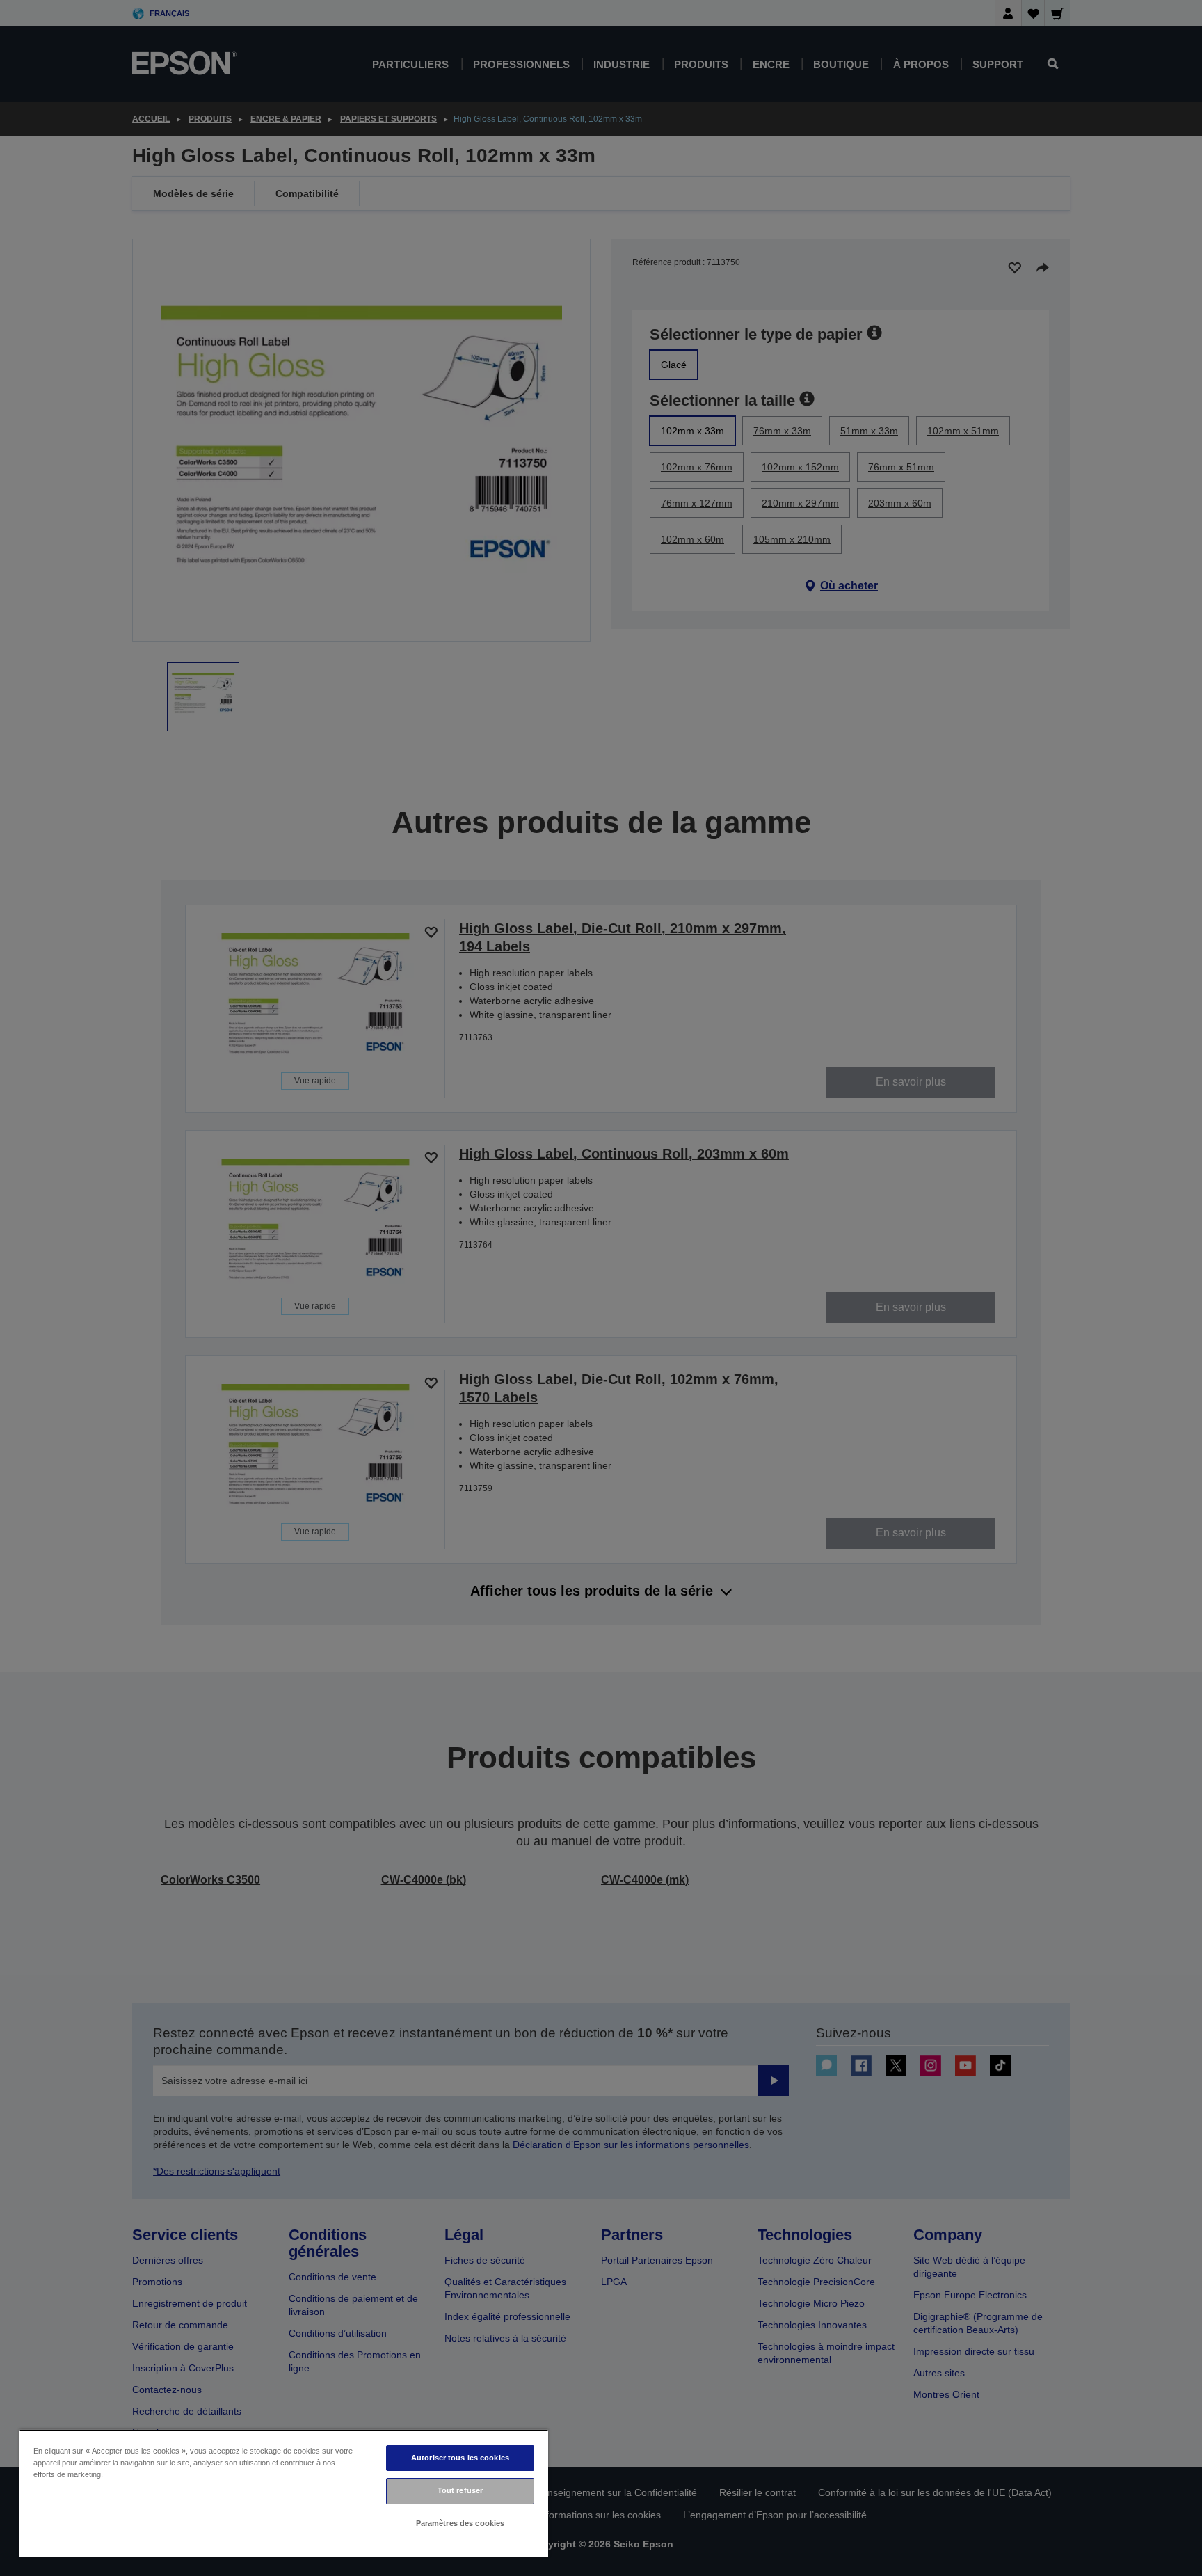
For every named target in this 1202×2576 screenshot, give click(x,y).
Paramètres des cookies (460, 2523)
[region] (284, 2493)
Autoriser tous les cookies (460, 2458)
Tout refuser (460, 2490)
